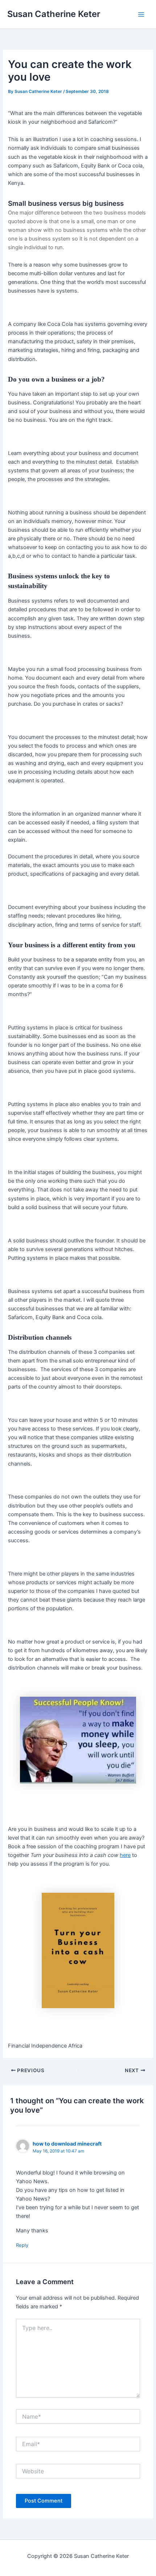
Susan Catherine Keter (54, 14)
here (125, 1855)
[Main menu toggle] (141, 14)
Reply (22, 2245)
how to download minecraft (67, 2144)
